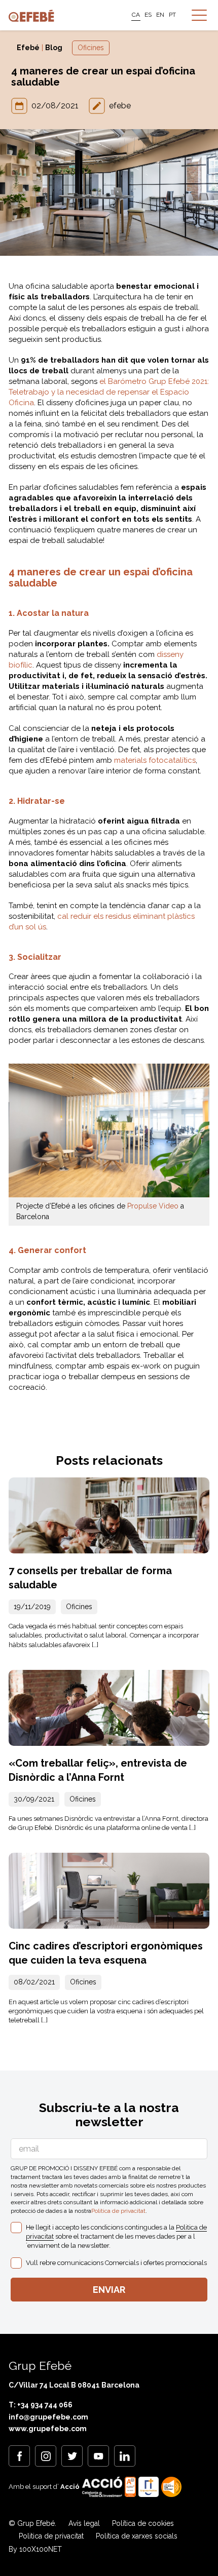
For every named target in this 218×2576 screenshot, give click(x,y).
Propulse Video (153, 1206)
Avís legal (84, 2523)
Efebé (28, 48)
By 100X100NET (35, 2549)
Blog (54, 48)
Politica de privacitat (118, 2211)
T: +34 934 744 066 (41, 2405)
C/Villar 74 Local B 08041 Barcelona (74, 2385)
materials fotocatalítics (155, 760)
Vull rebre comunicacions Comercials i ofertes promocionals (116, 2263)
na (109, 392)
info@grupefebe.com (48, 2417)
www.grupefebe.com (48, 2429)
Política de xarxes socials (137, 2536)
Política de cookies (143, 2523)
